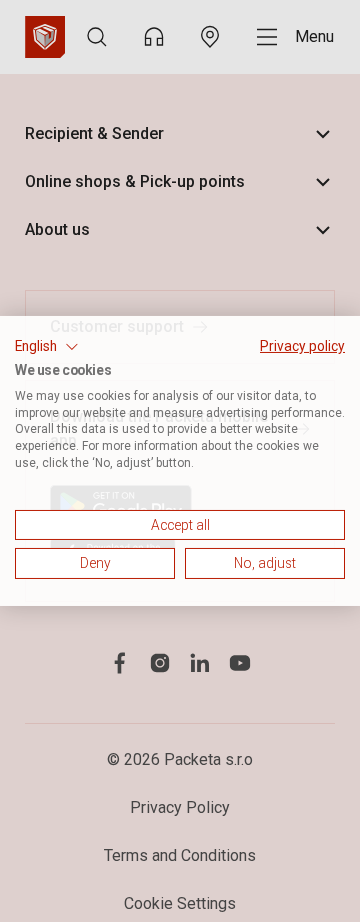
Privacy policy (302, 346)
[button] (47, 347)
